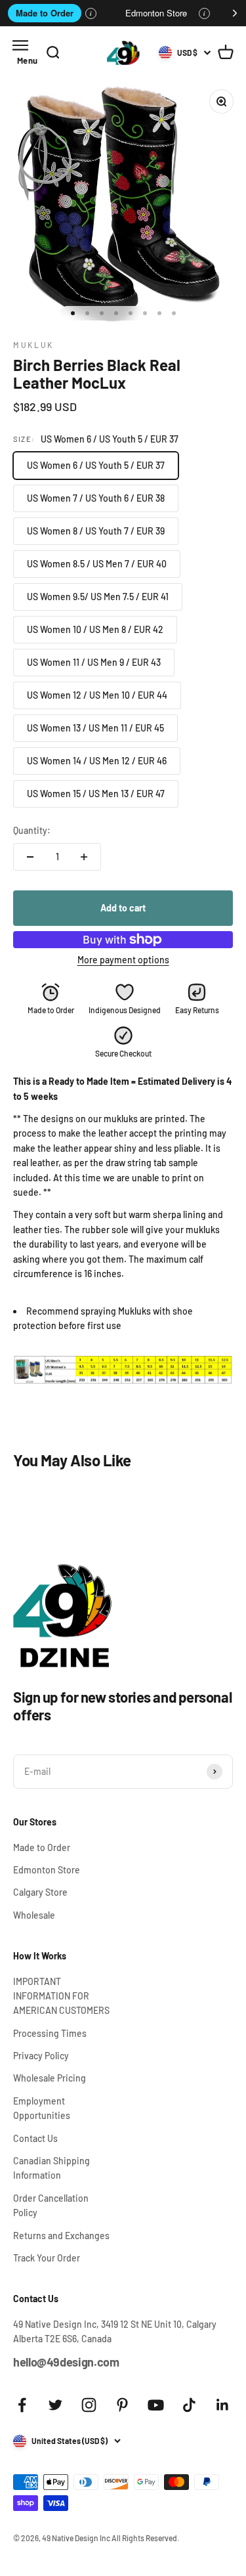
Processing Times (50, 2033)
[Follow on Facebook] (22, 2405)
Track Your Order (47, 2258)
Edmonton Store (156, 13)
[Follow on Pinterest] (122, 2405)
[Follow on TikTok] (189, 2405)
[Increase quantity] (84, 857)
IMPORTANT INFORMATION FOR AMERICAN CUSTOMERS (61, 1996)
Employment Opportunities (42, 2108)
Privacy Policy (41, 2056)
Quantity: (32, 830)
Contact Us (35, 2138)
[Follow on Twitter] (55, 2405)
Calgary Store (40, 1892)
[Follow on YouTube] (156, 2405)
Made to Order (45, 13)
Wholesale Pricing (50, 2078)
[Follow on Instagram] (89, 2405)
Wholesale (34, 1915)
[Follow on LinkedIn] (223, 2405)
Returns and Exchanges (61, 2236)
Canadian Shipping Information (51, 2168)
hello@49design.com (66, 2362)
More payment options (123, 960)
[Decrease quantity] (30, 857)
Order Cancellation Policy (51, 2205)
